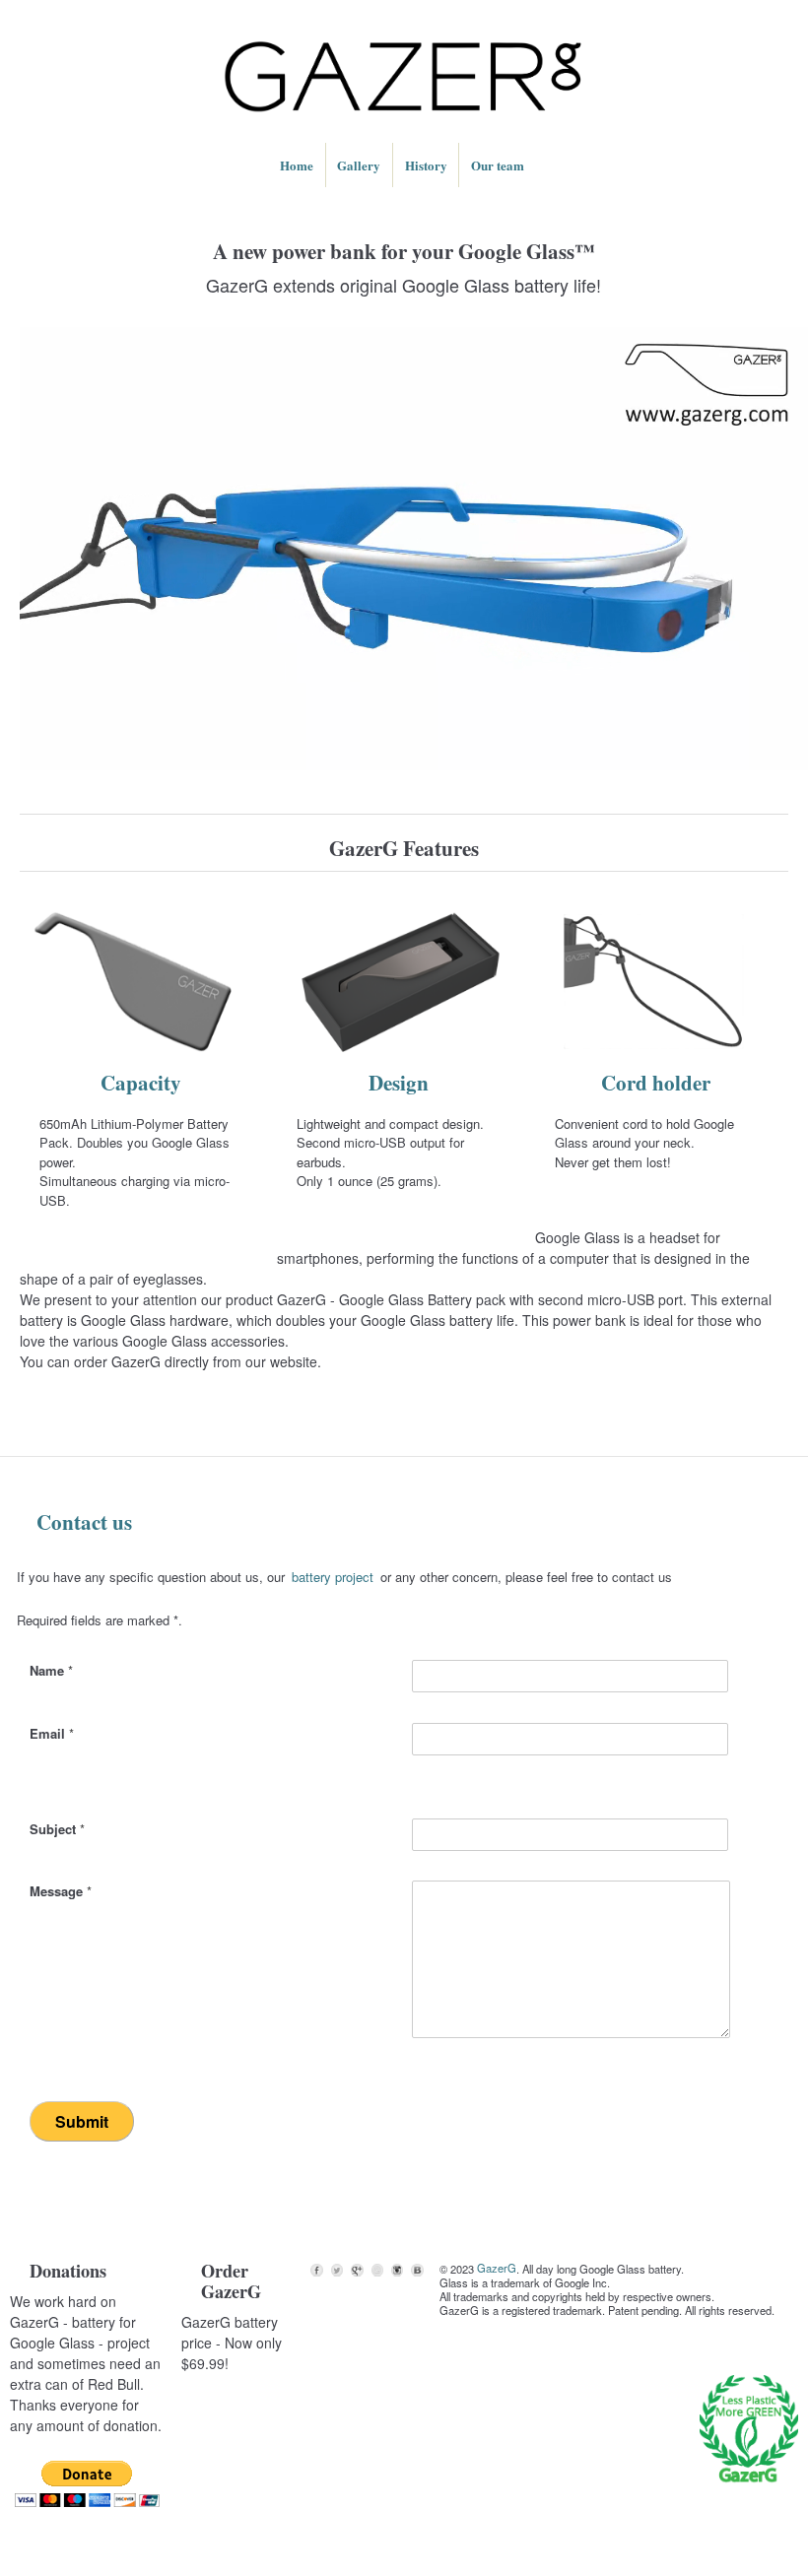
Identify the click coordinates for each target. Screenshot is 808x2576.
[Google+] (357, 2270)
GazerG (497, 2269)
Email (52, 1733)
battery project (333, 1577)
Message (61, 1891)
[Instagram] (397, 2270)
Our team (498, 165)
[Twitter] (337, 2270)
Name (51, 1670)
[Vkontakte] (417, 2270)
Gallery (359, 165)
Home (297, 165)
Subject (57, 1829)
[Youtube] (377, 2270)
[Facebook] (316, 2270)
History (426, 165)
